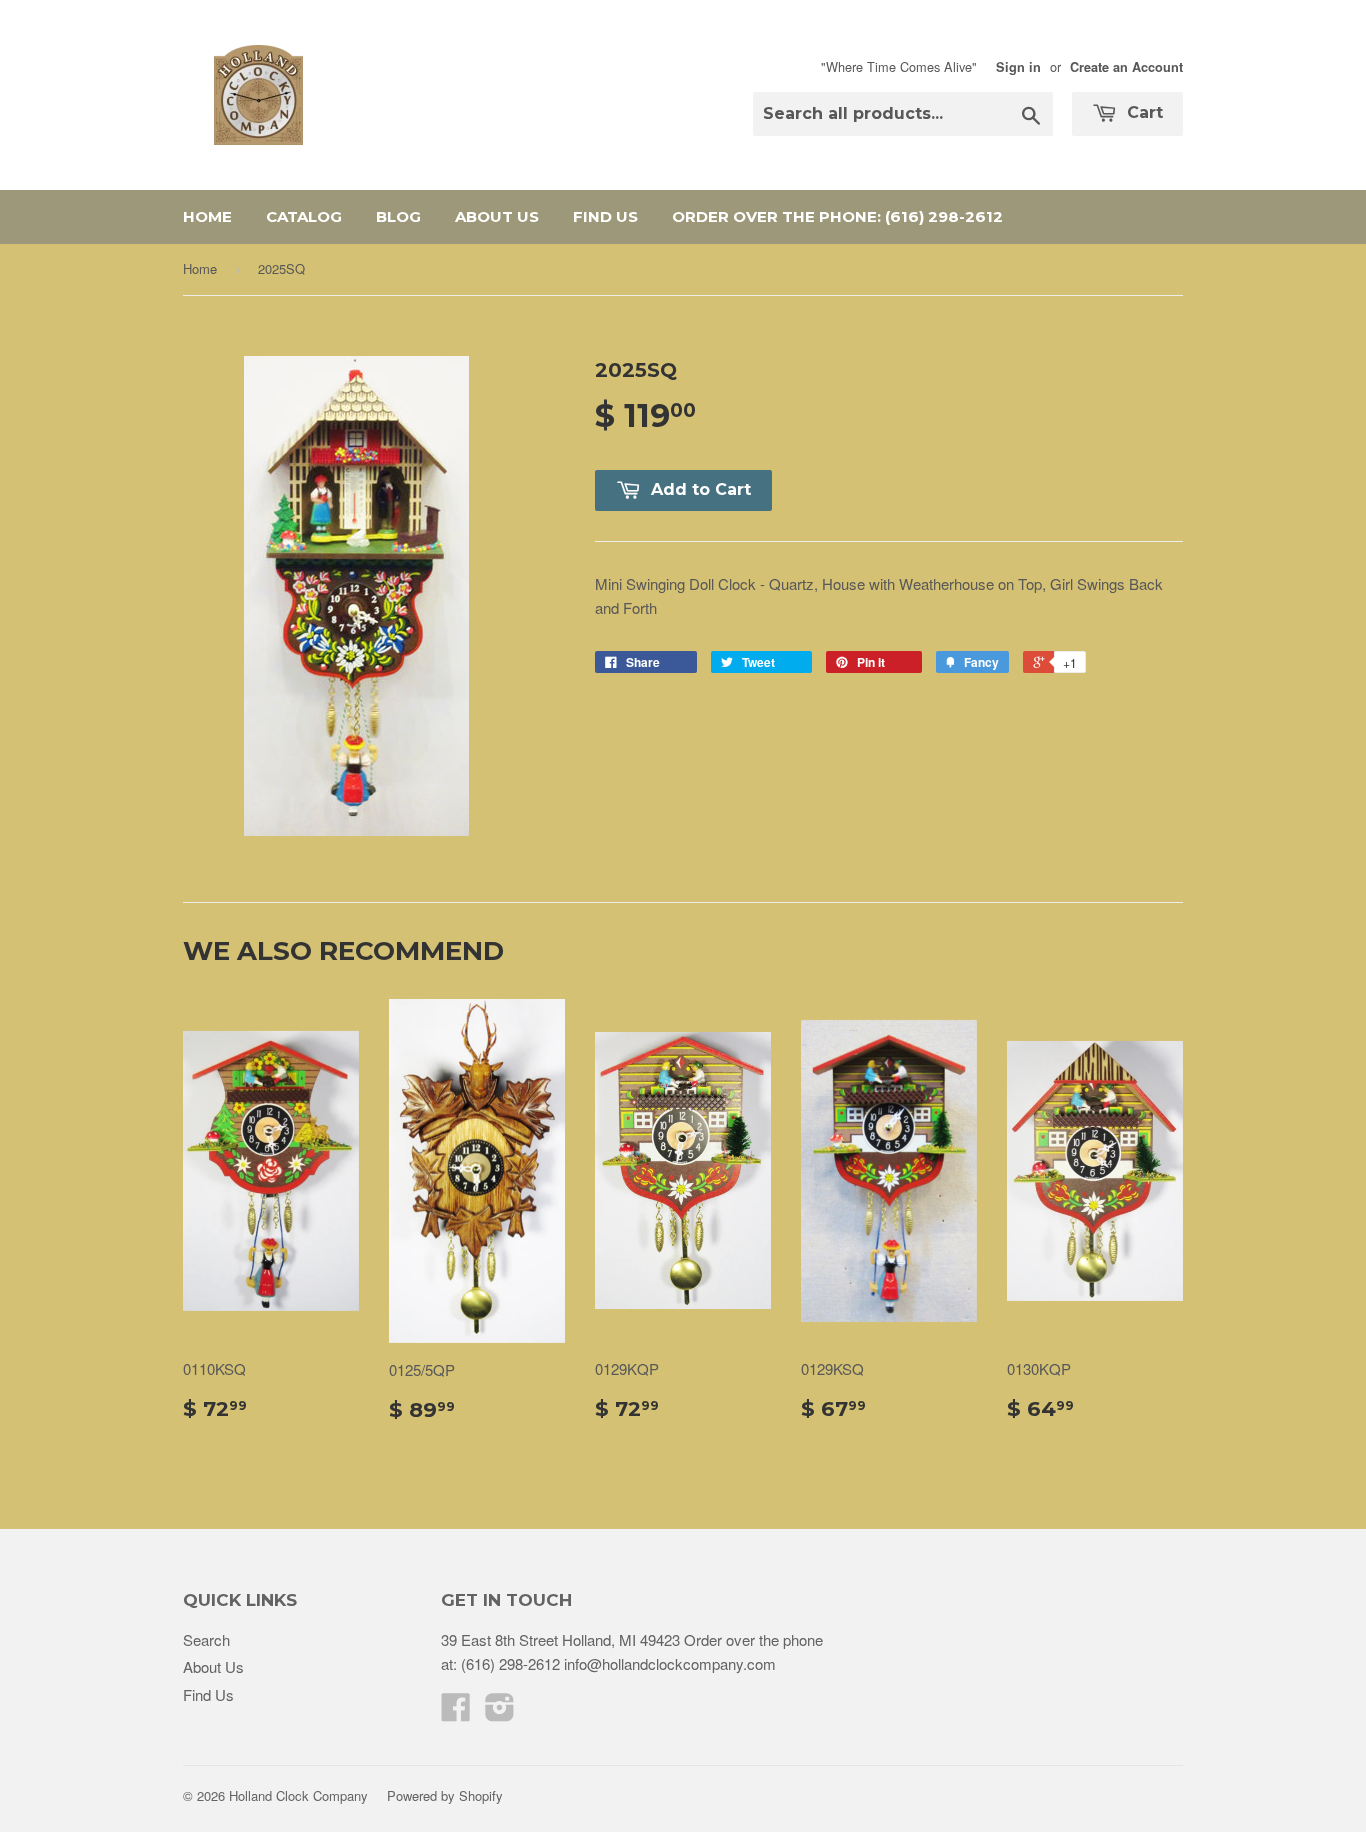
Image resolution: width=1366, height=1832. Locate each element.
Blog (398, 216)
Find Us (605, 216)
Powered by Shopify (445, 1795)
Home (207, 216)
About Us (497, 216)
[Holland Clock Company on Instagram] (500, 1712)
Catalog (304, 216)
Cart (1142, 112)
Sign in (1018, 67)
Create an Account (1126, 67)
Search (206, 1639)
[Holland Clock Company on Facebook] (456, 1712)
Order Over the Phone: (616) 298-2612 (837, 216)
